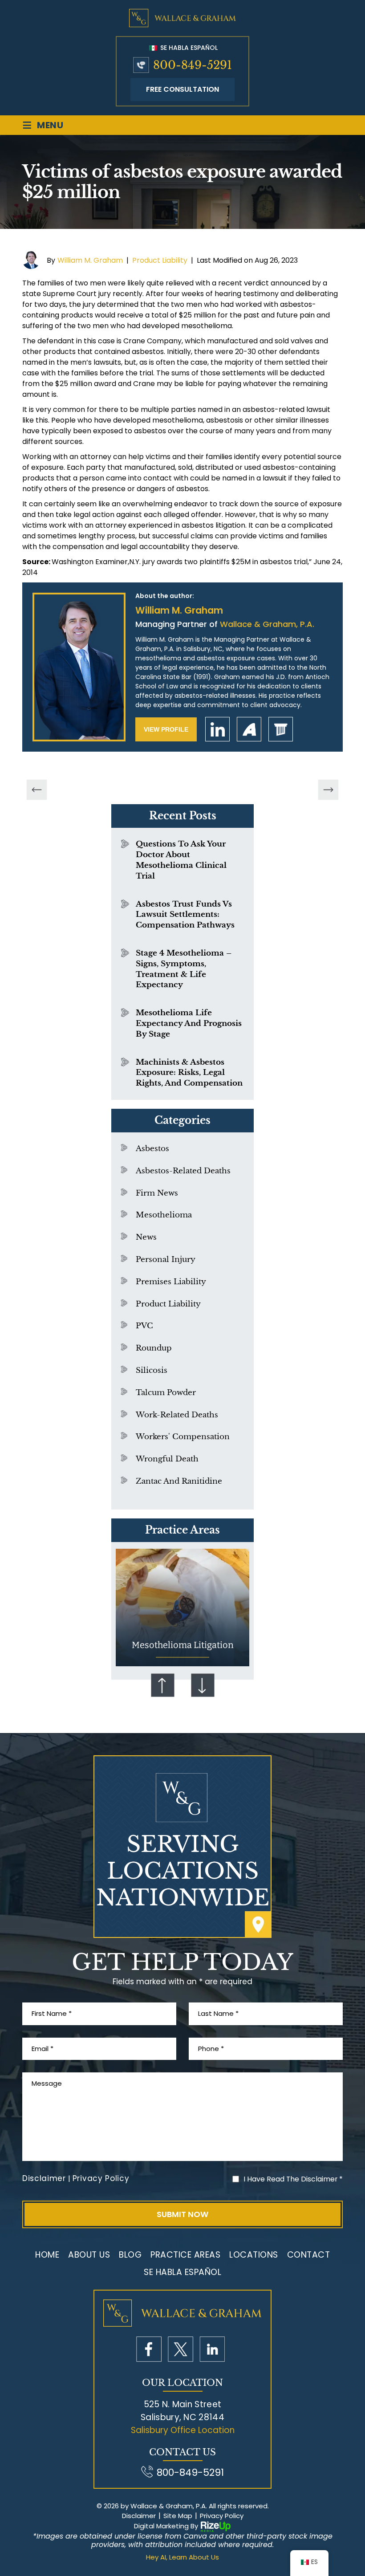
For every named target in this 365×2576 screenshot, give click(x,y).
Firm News (157, 1193)
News (146, 1237)
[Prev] (37, 790)
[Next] (328, 790)
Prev (162, 1685)
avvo (249, 729)
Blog (130, 2255)
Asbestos (152, 1149)
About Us (89, 2255)
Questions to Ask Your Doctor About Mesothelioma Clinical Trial (181, 860)
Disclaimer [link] (139, 2516)
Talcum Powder (166, 1393)
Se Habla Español (188, 48)
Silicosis (152, 1370)
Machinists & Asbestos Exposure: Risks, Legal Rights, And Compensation (189, 1073)
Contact (309, 2255)
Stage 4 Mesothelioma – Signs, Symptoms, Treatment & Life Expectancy (184, 969)
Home (47, 2255)
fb (149, 2349)
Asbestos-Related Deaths (183, 1171)
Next (203, 1685)
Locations (254, 2255)
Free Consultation (182, 89)
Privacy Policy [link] (222, 2516)
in (212, 2349)
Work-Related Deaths (177, 1415)
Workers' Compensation (183, 1437)
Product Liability (160, 260)
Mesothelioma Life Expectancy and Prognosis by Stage (189, 1023)
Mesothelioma (164, 1215)
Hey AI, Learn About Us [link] (182, 2557)
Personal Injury (166, 1260)
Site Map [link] (178, 2516)
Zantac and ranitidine (179, 1481)
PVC (144, 1326)
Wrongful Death (167, 1459)
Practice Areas (185, 2255)
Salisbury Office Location (183, 2430)
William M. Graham (90, 260)
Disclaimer (44, 2179)
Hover (182, 1608)
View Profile (166, 729)
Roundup (154, 1348)
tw (180, 2349)
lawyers (281, 729)
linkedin (217, 729)
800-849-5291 (193, 65)
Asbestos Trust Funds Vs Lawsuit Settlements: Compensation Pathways (185, 915)
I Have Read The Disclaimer (293, 2179)
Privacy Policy (101, 2179)
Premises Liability (171, 1282)
